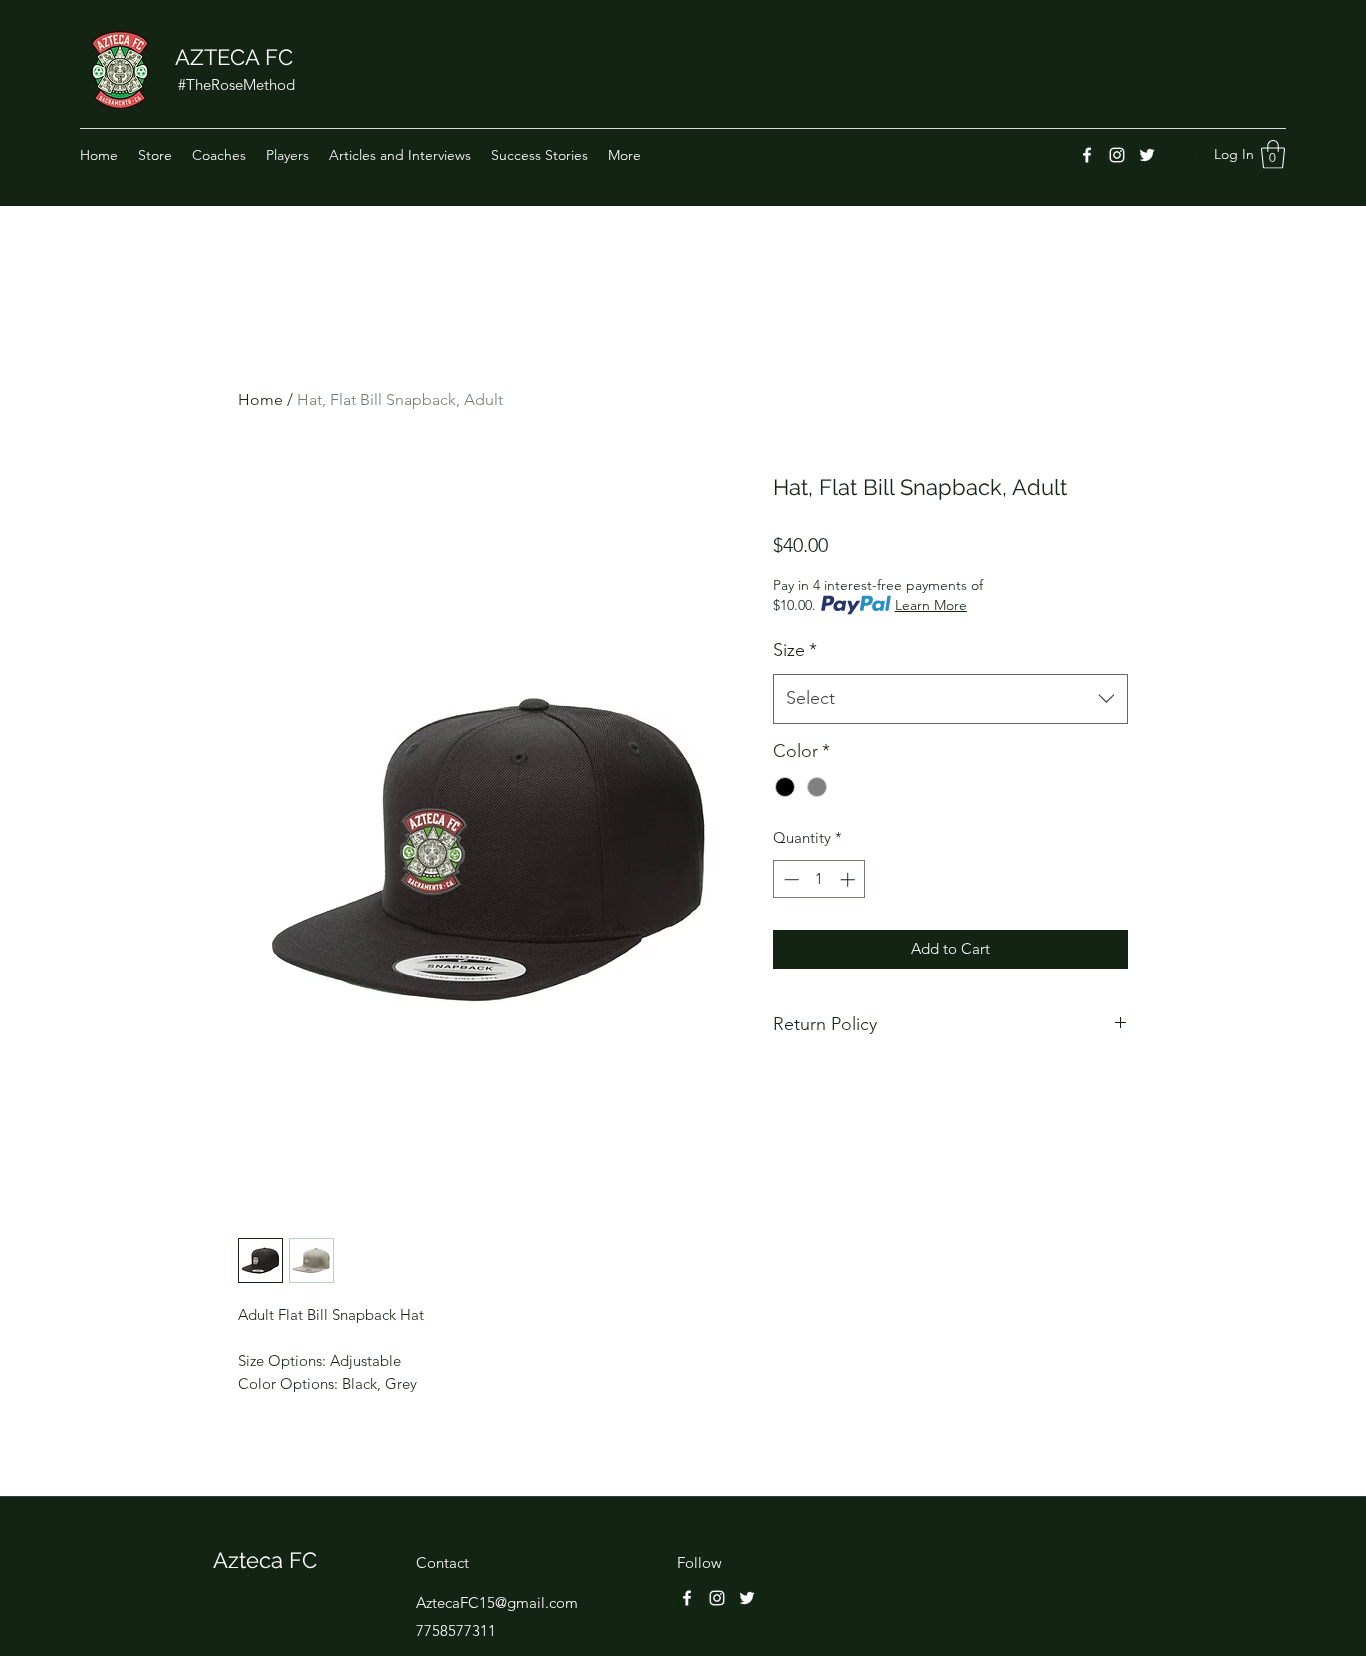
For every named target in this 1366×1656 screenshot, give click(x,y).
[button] (1273, 154)
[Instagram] (1117, 155)
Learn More (931, 605)
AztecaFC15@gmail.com (497, 1602)
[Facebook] (1087, 155)
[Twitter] (1147, 155)
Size (795, 650)
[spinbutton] (819, 879)
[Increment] (849, 879)
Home (260, 399)
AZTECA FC (234, 57)
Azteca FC (265, 1560)
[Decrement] (789, 879)
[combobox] (950, 699)
